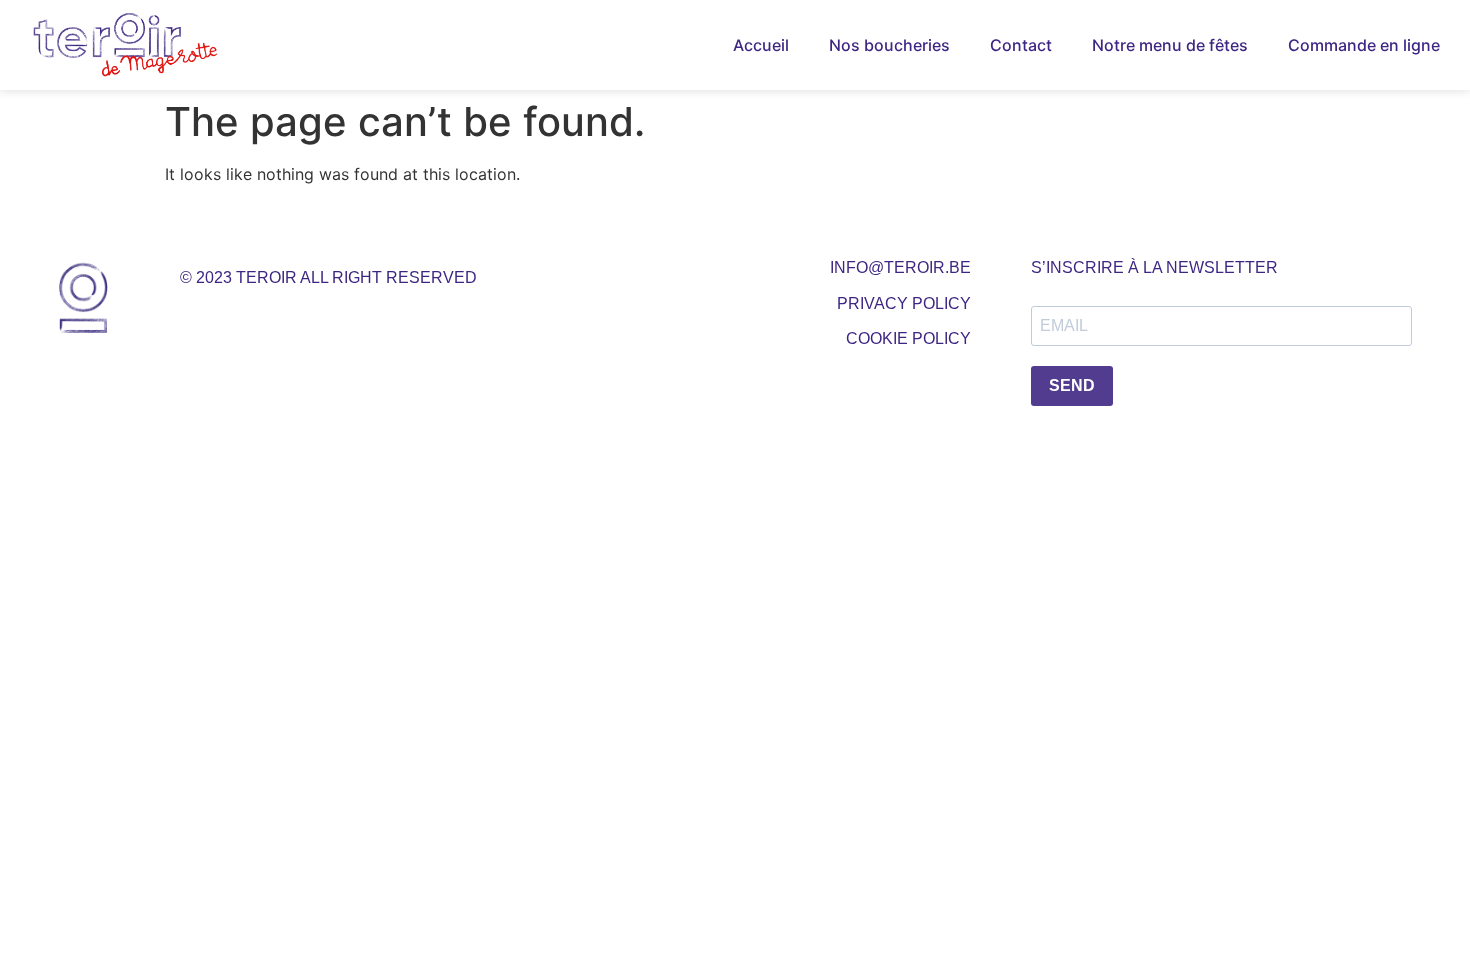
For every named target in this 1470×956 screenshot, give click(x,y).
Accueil (761, 45)
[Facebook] (204, 318)
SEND (1072, 385)
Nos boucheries (889, 45)
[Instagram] (257, 318)
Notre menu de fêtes (1170, 45)
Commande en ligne (1364, 45)
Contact (1021, 45)
